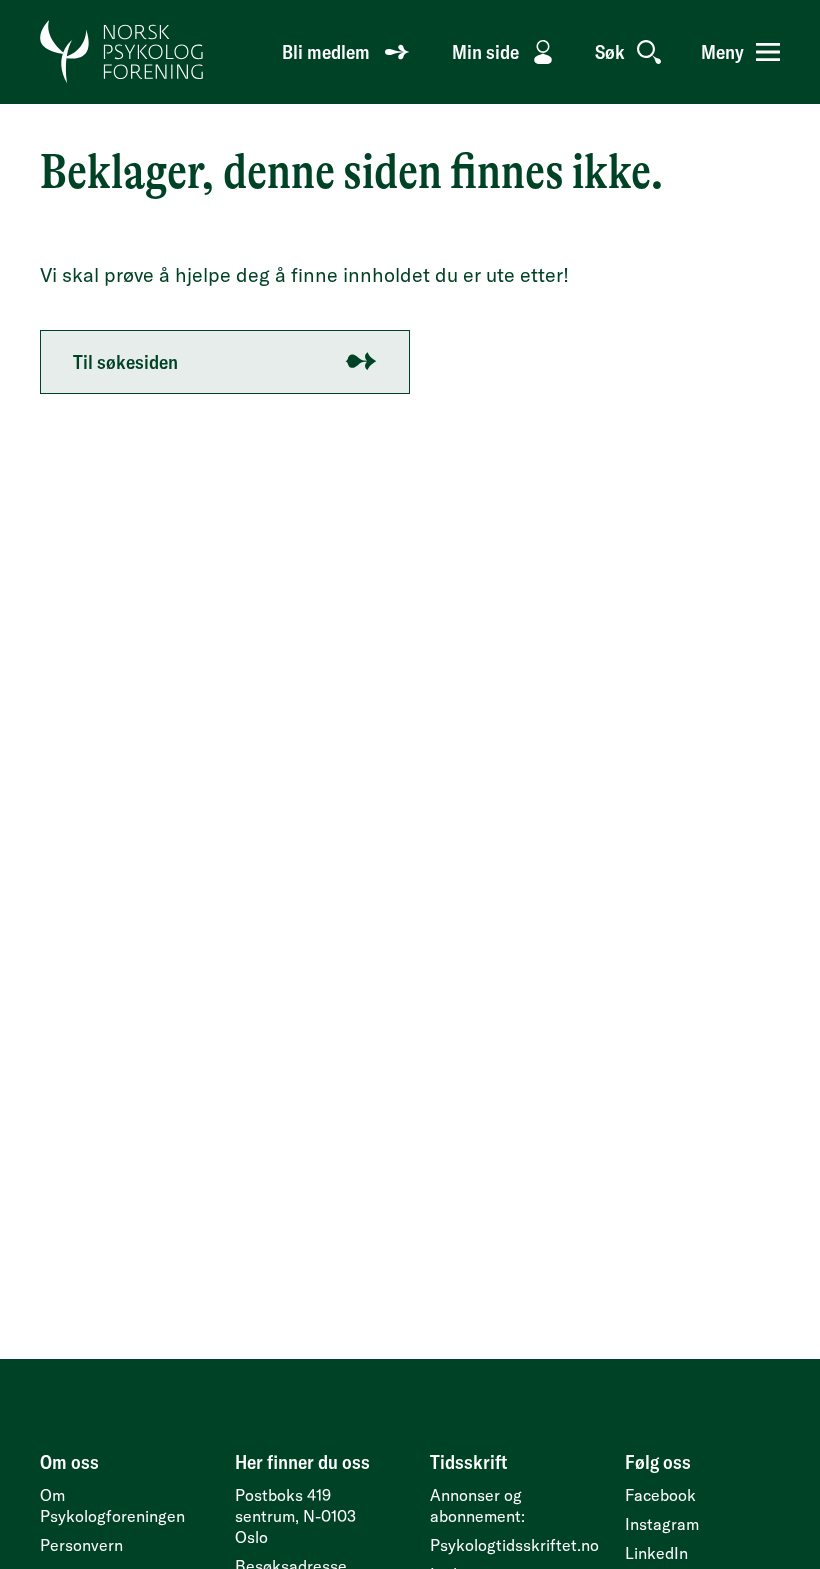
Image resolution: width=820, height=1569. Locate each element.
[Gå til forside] (122, 52)
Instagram (662, 1524)
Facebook (660, 1495)
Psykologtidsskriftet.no (514, 1545)
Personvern (81, 1545)
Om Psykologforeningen (112, 1505)
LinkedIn (656, 1553)
